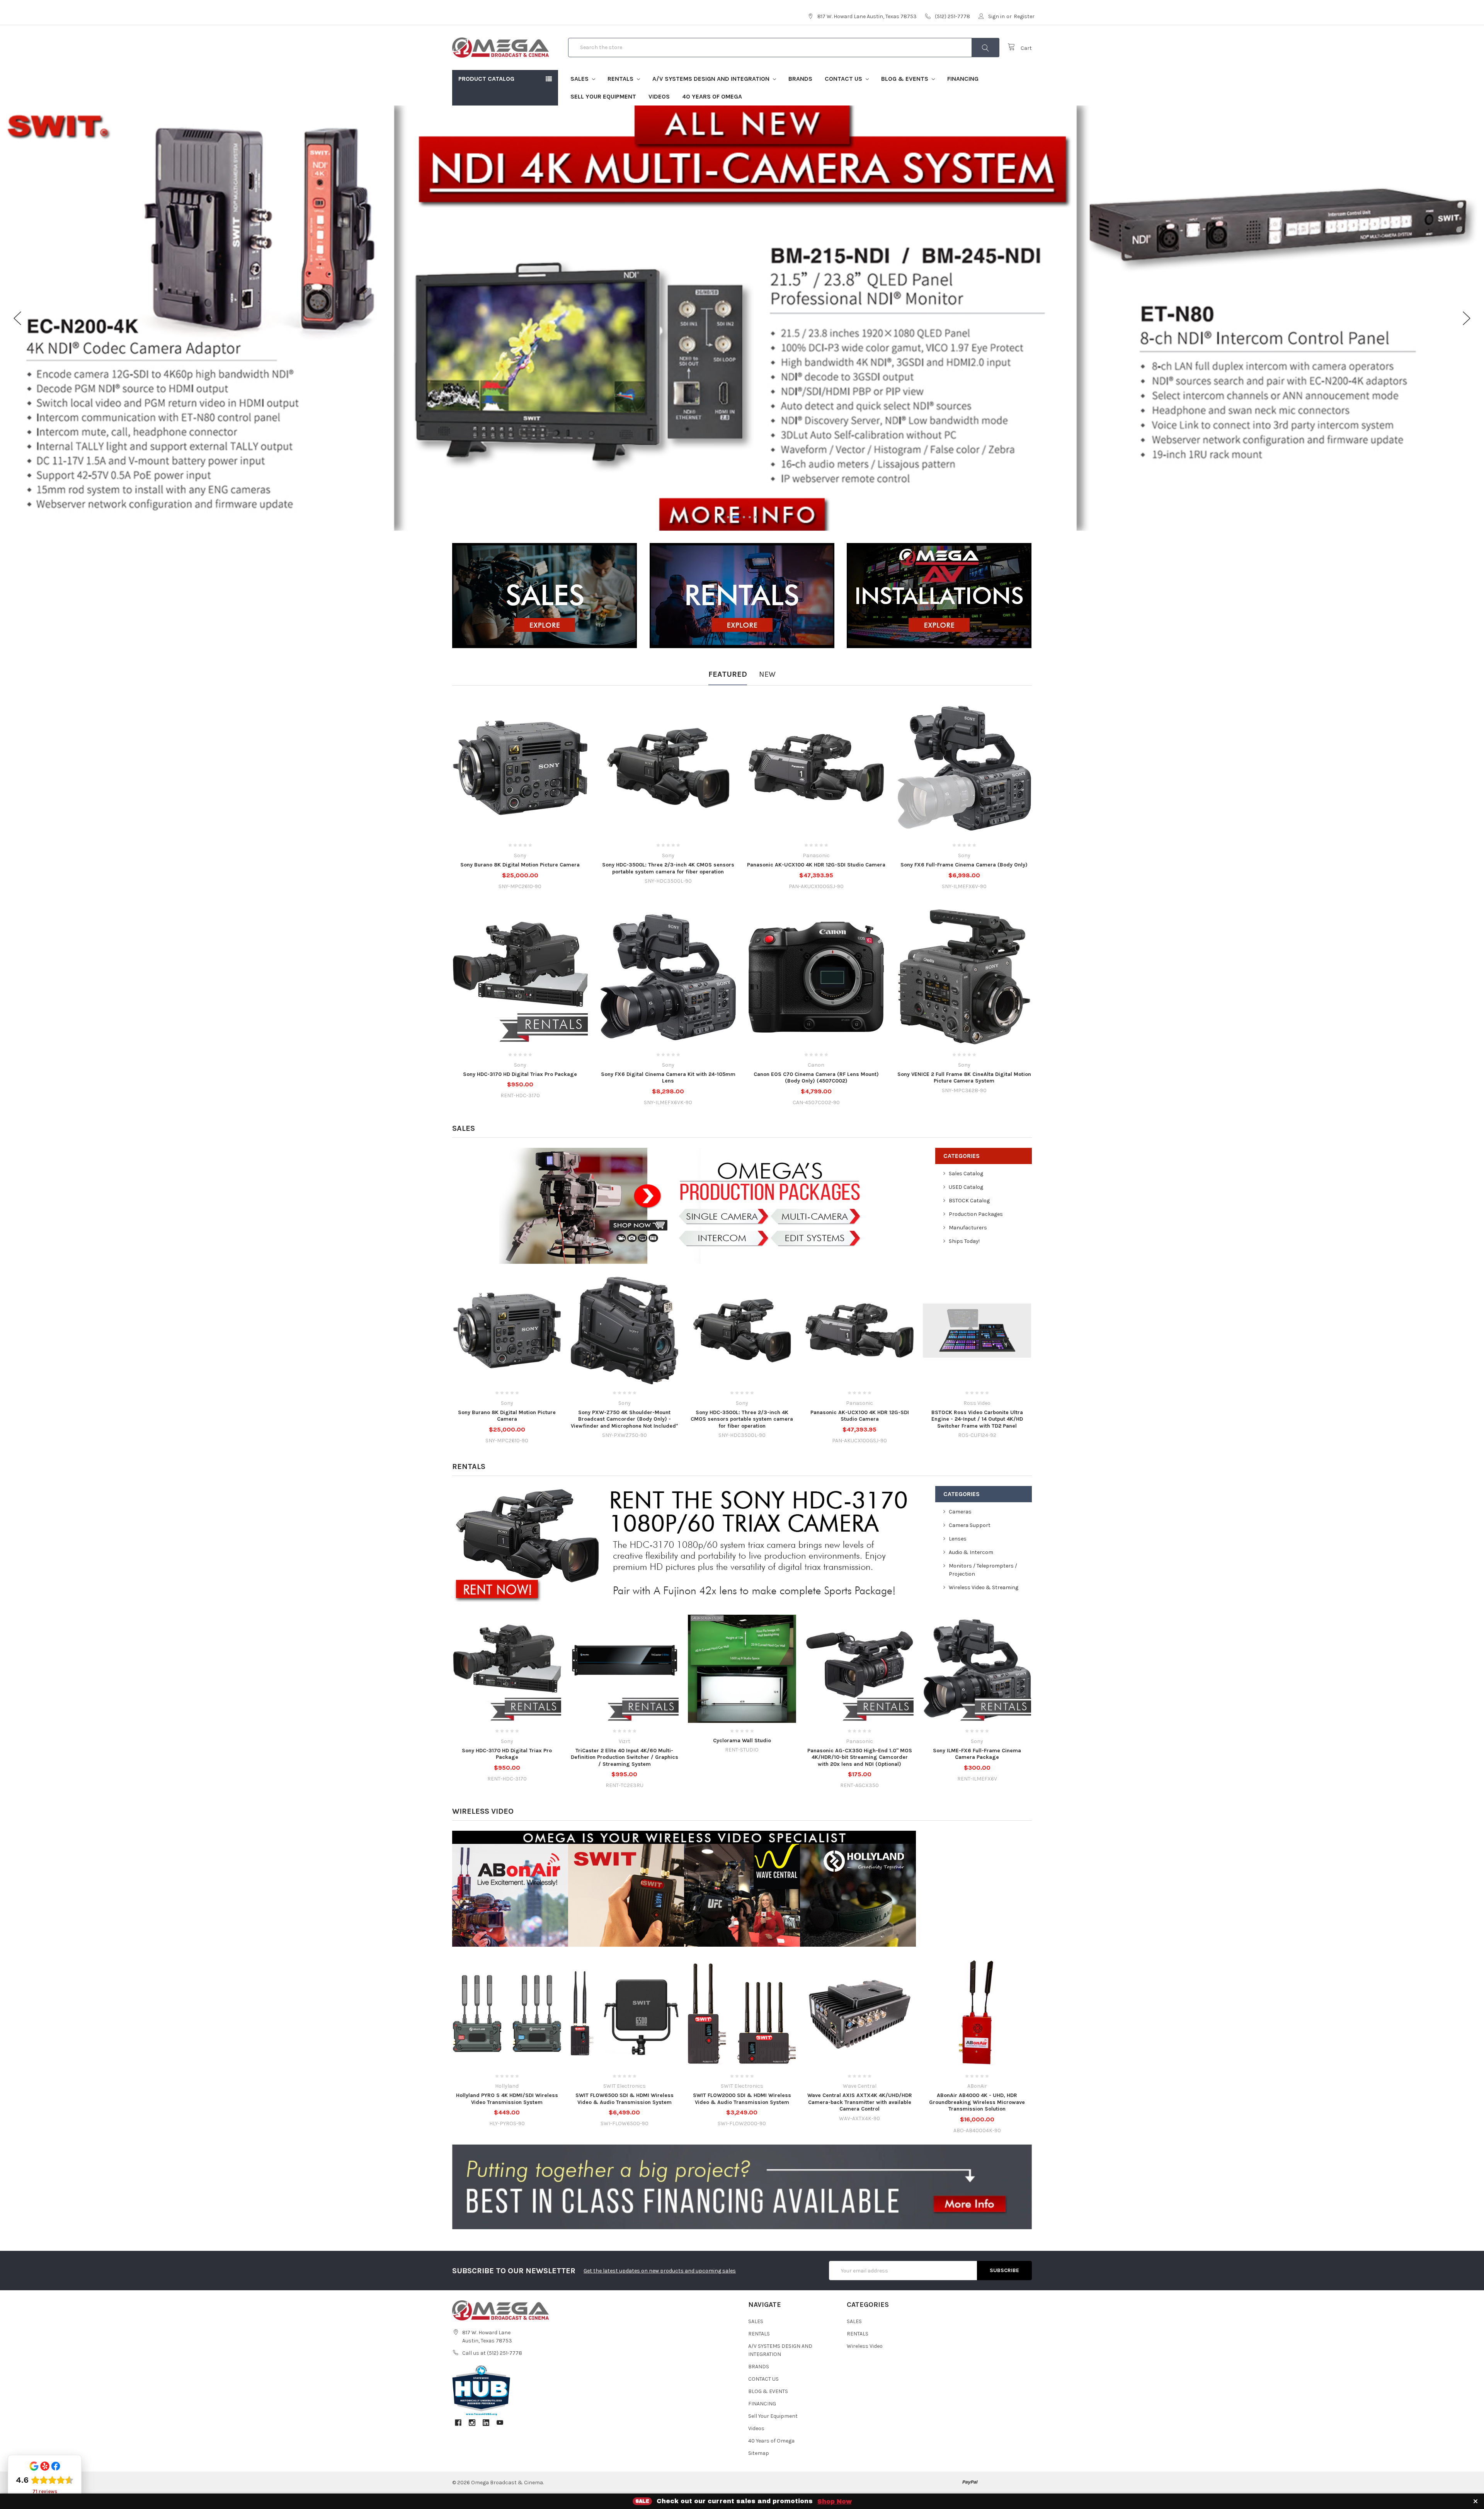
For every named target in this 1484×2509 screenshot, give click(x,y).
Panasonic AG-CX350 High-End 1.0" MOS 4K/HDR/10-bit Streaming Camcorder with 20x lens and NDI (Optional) (860, 1757)
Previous (17, 318)
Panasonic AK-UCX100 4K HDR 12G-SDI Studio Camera (816, 865)
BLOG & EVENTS (905, 79)
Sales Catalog (966, 1174)
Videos (659, 96)
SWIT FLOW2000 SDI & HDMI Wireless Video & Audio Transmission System (742, 2099)
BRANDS (800, 79)
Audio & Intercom (971, 1552)
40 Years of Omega (712, 96)
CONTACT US (844, 79)
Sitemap (759, 2453)
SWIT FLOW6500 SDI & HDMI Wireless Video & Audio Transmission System (625, 2099)
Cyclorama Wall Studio (742, 1740)
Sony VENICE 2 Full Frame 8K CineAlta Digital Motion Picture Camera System (964, 1078)
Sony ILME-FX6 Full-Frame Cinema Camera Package (977, 1754)
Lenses (958, 1539)
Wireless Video (483, 1811)
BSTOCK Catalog (969, 1201)
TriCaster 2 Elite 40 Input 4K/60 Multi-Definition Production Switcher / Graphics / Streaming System (625, 1757)
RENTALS (621, 79)
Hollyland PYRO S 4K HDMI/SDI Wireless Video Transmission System (507, 2099)
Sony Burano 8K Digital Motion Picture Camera (520, 865)
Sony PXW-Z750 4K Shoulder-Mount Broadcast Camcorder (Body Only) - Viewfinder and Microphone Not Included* (625, 1419)
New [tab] (767, 674)
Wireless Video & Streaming (984, 1587)
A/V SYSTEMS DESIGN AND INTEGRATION (712, 79)
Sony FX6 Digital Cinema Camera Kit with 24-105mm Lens (668, 1078)
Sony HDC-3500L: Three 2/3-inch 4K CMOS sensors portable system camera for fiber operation (668, 868)
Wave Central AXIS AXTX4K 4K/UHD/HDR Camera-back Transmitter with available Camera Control (860, 2102)
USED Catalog (966, 1187)
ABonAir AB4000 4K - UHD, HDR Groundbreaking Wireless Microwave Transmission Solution (977, 2102)
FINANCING (963, 79)
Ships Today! (964, 1241)
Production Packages (976, 1214)
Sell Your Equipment (603, 96)
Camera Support (970, 1525)
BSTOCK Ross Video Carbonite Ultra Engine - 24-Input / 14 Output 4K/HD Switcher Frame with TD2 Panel (977, 1419)
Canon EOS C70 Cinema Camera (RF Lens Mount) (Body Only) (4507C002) (816, 1078)
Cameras (960, 1512)
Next (1467, 318)
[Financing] (742, 2186)
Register (1024, 16)
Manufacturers (968, 1228)
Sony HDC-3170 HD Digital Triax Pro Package (520, 1074)
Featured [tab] (728, 674)
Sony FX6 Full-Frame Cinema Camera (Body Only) (964, 865)
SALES (580, 79)
